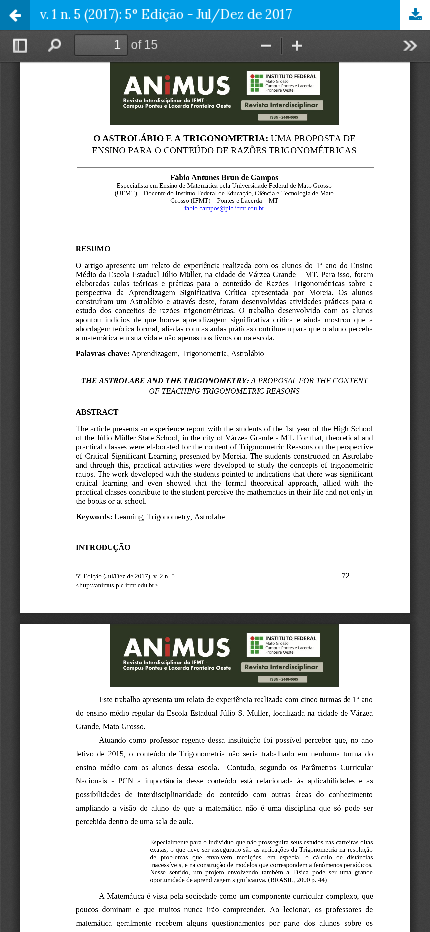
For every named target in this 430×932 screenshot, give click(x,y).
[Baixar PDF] (415, 15)
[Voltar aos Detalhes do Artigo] (15, 15)
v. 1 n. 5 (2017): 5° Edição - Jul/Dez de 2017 (166, 14)
